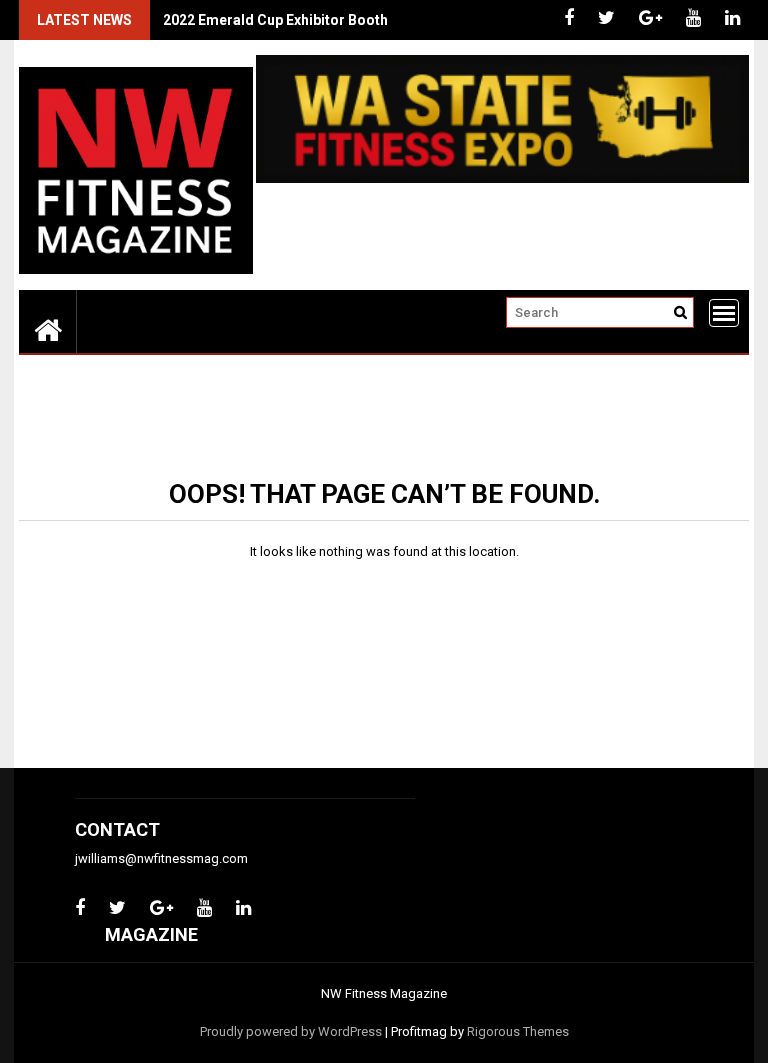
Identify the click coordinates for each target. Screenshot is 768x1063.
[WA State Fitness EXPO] (502, 178)
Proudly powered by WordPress (291, 1031)
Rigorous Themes (518, 1031)
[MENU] (724, 313)
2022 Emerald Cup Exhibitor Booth (275, 20)
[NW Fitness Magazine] (48, 329)
